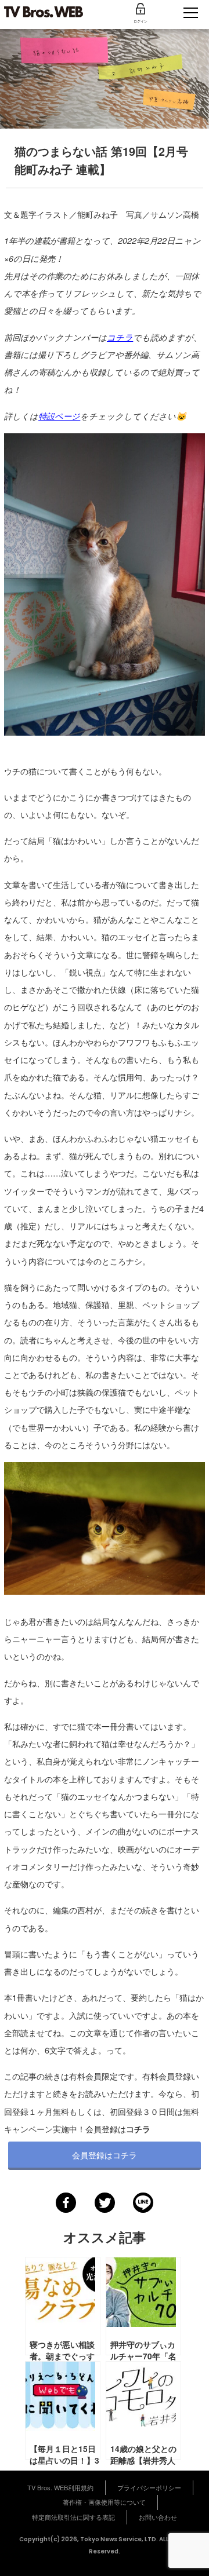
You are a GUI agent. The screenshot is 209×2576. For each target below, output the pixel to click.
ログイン (140, 21)
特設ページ (59, 416)
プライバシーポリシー (149, 2487)
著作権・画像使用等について (104, 2502)
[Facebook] (66, 2203)
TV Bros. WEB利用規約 (60, 2487)
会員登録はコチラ (105, 2155)
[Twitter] (105, 2203)
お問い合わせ (158, 2517)
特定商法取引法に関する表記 (73, 2517)
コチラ (120, 337)
